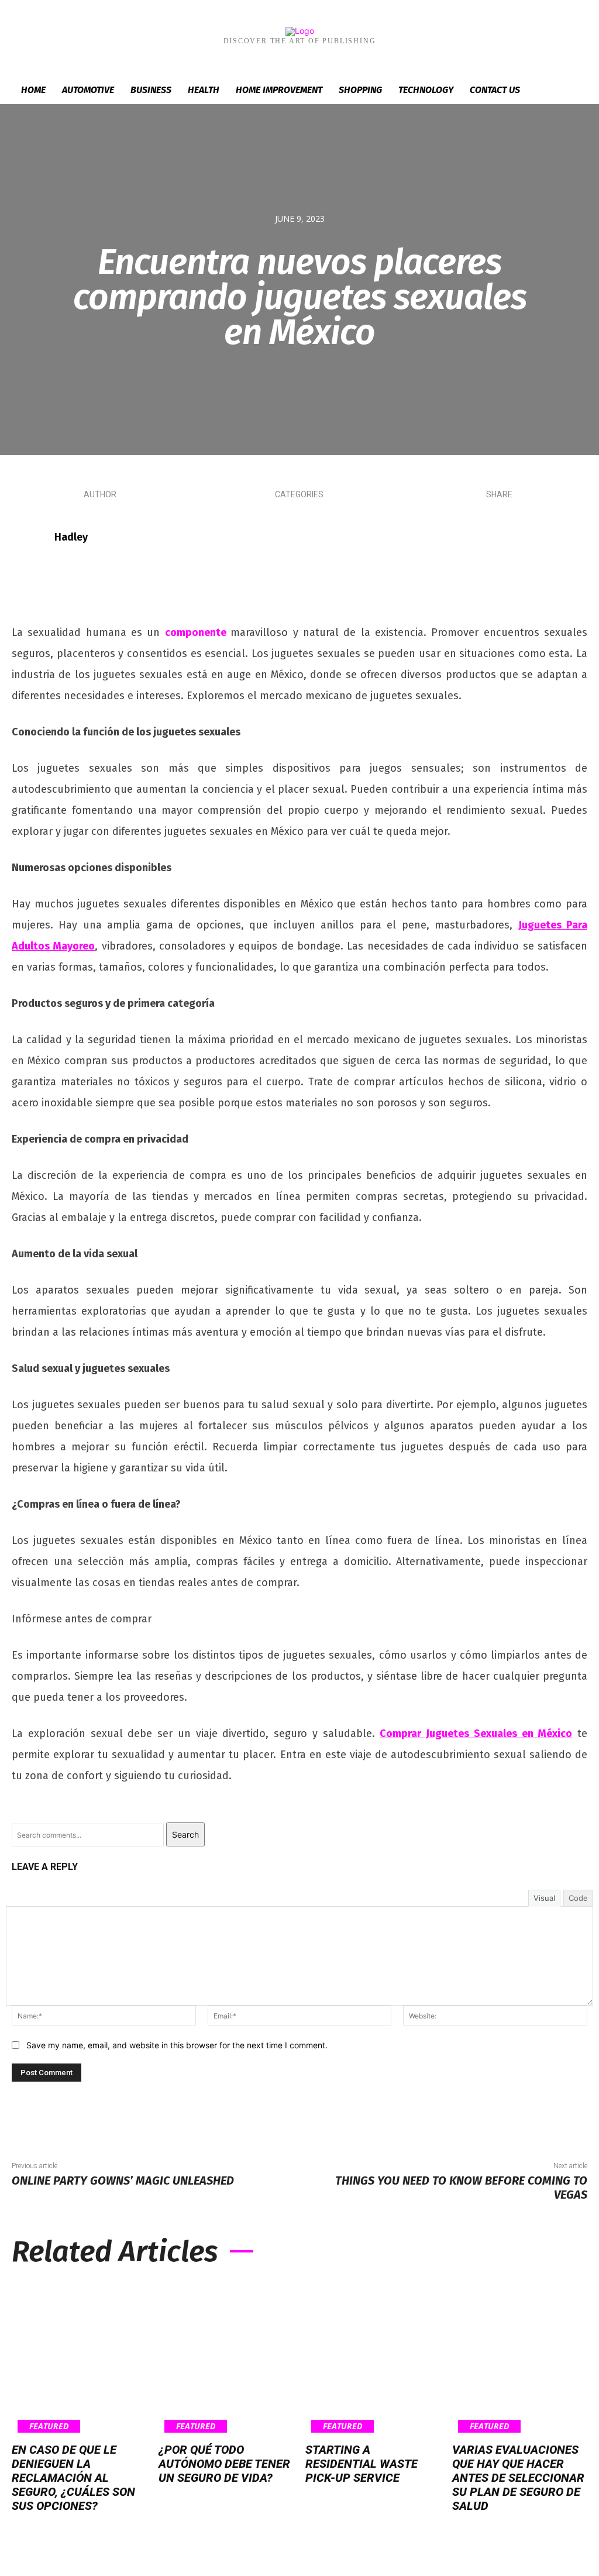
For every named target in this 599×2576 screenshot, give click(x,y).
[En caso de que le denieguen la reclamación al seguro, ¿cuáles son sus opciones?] (79, 2357)
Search (185, 1834)
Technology (426, 90)
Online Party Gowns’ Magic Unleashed (123, 2181)
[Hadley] (32, 537)
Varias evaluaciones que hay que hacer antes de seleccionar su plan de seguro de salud (518, 2478)
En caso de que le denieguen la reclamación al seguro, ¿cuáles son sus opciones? (73, 2478)
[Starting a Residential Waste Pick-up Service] (373, 2357)
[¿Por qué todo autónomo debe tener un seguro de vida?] (226, 2357)
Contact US (495, 90)
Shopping (360, 90)
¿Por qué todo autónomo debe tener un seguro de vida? (224, 2464)
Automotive (88, 90)
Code (578, 1898)
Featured (49, 2426)
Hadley (71, 537)
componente (196, 632)
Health (204, 90)
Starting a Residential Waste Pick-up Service (362, 2464)
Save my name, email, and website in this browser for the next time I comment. (177, 2045)
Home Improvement (279, 90)
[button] (572, 91)
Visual (544, 1898)
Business (151, 90)
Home (33, 90)
